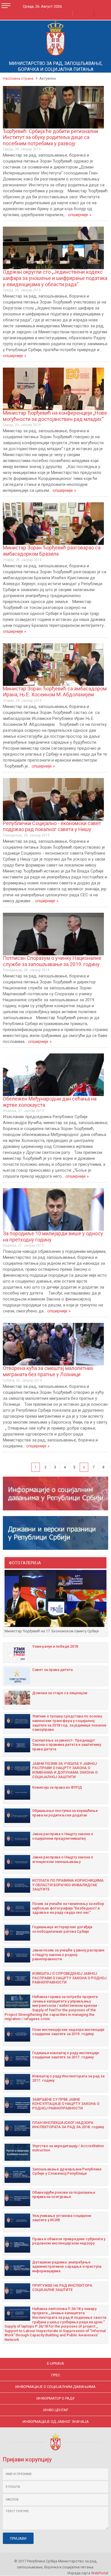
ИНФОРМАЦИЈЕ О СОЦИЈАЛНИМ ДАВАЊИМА (55, 2387)
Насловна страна (18, 78)
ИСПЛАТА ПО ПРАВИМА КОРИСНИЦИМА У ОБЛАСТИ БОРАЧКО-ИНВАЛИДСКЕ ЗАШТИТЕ (68, 1885)
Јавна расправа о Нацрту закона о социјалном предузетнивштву (63, 1836)
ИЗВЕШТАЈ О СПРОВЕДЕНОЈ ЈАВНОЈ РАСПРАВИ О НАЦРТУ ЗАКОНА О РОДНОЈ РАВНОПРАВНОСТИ (69, 1978)
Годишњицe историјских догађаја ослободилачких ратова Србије (62, 1929)
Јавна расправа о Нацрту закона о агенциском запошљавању (63, 1859)
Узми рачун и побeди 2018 (55, 1646)
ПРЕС (56, 2375)
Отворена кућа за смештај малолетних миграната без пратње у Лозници (48, 1371)
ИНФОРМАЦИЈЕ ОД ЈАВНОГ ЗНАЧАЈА (56, 2422)
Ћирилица (63, 13)
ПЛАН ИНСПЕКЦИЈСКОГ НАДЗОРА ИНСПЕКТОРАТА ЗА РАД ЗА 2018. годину (68, 2125)
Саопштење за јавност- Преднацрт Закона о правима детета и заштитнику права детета (67, 1745)
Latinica (80, 13)
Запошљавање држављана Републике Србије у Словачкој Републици (67, 2171)
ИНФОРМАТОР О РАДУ (55, 2398)
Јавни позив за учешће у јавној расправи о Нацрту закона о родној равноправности (68, 1955)
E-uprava (55, 2363)
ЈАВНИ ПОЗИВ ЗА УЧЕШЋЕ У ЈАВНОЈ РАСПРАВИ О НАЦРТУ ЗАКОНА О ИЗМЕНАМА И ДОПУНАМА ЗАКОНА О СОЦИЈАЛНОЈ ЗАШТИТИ (65, 1770)
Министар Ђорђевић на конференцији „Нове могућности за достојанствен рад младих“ (55, 416)
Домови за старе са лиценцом (60, 1693)
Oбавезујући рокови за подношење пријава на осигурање (64, 2195)
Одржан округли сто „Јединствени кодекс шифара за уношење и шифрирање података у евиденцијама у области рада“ (55, 278)
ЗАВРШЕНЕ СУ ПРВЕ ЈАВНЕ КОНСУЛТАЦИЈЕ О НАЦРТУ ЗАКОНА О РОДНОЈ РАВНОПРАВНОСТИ (66, 2104)
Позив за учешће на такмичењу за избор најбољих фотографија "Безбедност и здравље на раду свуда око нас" (68, 1908)
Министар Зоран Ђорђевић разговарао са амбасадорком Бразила (52, 551)
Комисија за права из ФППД (57, 1787)
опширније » (80, 215)
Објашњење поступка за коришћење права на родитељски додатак (65, 1813)
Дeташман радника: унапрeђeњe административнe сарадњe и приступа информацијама (67, 2267)
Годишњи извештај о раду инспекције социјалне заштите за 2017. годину (66, 2055)
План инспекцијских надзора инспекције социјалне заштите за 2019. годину (68, 2032)
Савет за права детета (52, 1670)
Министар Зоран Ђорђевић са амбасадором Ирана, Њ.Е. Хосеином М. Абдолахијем (55, 692)
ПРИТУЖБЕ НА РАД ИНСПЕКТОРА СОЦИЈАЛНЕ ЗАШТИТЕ (62, 2288)
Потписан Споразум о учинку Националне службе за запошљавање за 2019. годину (52, 961)
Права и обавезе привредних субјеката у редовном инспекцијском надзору (69, 2241)
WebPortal (100, 2573)
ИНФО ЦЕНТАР (56, 2410)
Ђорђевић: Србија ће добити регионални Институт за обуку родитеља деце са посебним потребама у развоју (51, 137)
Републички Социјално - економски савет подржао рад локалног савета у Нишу (52, 826)
